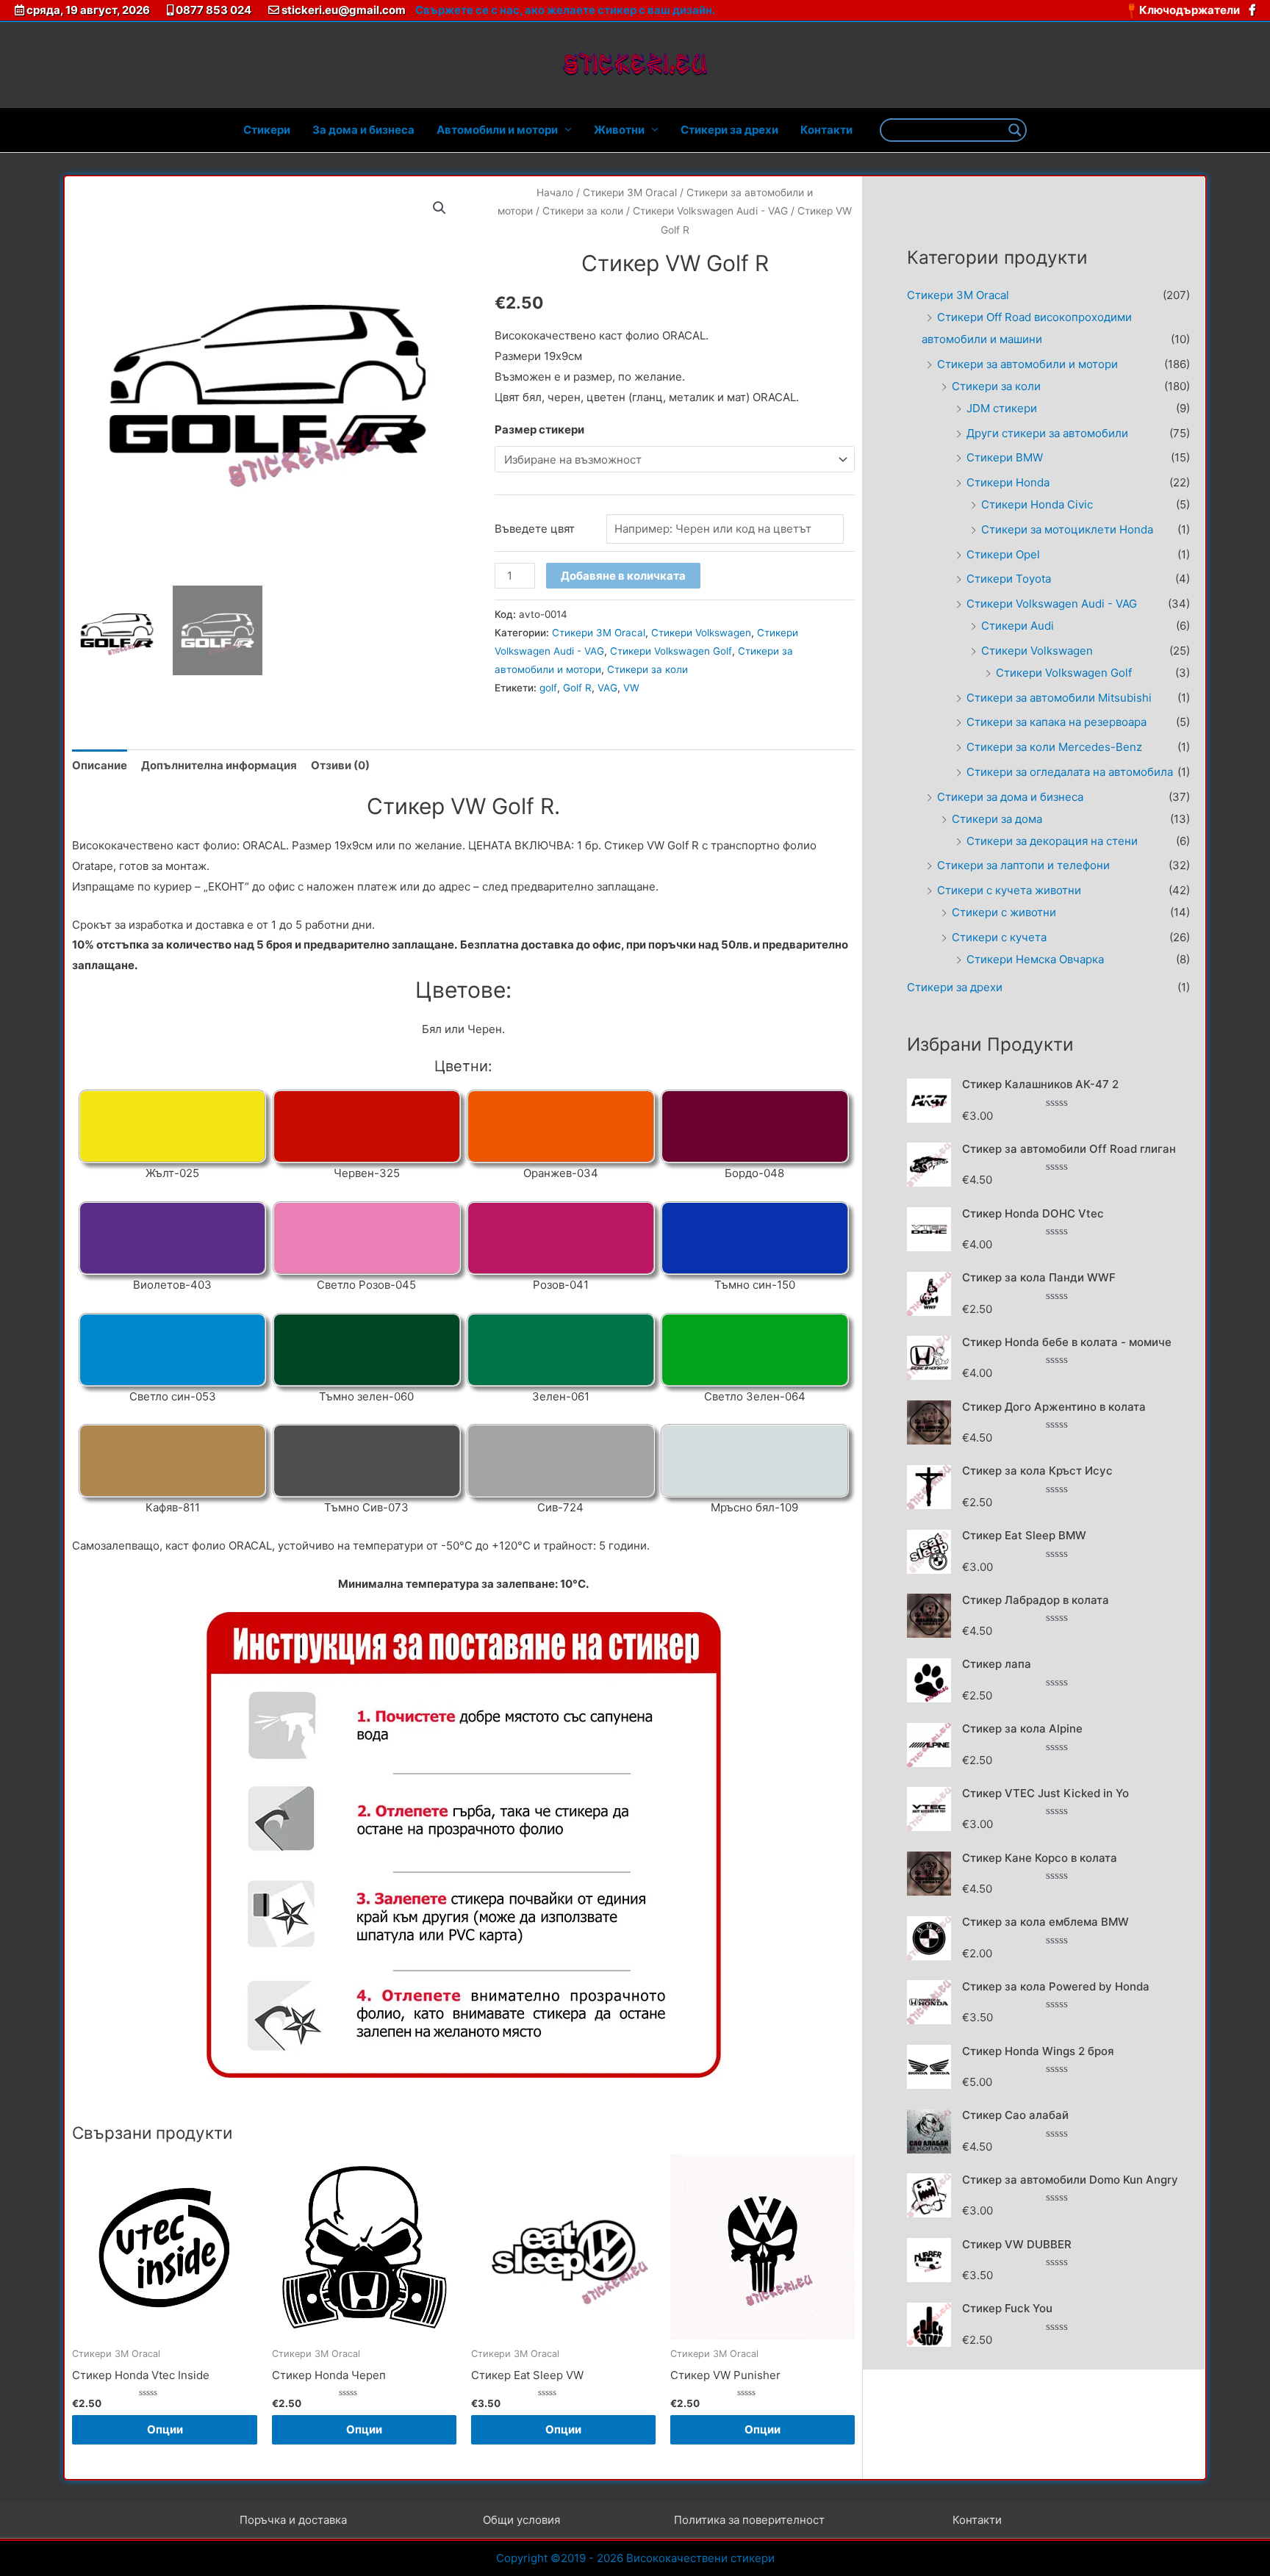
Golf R (577, 688)
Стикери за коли (583, 211)
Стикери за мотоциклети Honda (1067, 529)
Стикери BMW (1005, 457)
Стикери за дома (997, 819)
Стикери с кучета (999, 937)
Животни (619, 130)
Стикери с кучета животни (1009, 890)
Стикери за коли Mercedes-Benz (1054, 747)
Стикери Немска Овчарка (1035, 959)
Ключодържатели (1191, 10)
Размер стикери (539, 429)
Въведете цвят (535, 529)
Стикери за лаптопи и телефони (1023, 865)
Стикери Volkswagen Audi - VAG (710, 211)
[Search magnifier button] (1015, 130)
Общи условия (521, 2520)
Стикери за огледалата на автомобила (1070, 772)
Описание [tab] (100, 765)
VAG (607, 688)
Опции (165, 2429)
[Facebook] (1252, 10)
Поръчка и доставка (293, 2520)
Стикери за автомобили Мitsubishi (1059, 698)
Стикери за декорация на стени (1052, 841)
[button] (440, 208)
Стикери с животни (1004, 912)
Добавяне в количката (623, 576)
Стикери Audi (1018, 626)
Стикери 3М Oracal (630, 193)
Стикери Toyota (1009, 579)
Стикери (267, 130)
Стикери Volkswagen (701, 633)
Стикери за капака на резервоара (1056, 722)
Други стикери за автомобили (1047, 433)
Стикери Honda (1008, 482)
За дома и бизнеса (363, 130)
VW (631, 688)
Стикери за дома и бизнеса (1010, 797)
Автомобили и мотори (497, 130)
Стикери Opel (1003, 554)
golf (548, 688)
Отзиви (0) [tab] (340, 765)
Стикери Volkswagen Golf (671, 651)
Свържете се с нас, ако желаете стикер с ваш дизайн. (565, 10)
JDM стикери (1002, 408)
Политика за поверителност (749, 2520)
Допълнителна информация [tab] (219, 765)
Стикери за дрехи (729, 130)
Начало (555, 193)
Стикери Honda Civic (1037, 504)
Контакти (826, 130)
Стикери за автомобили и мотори (1027, 364)
